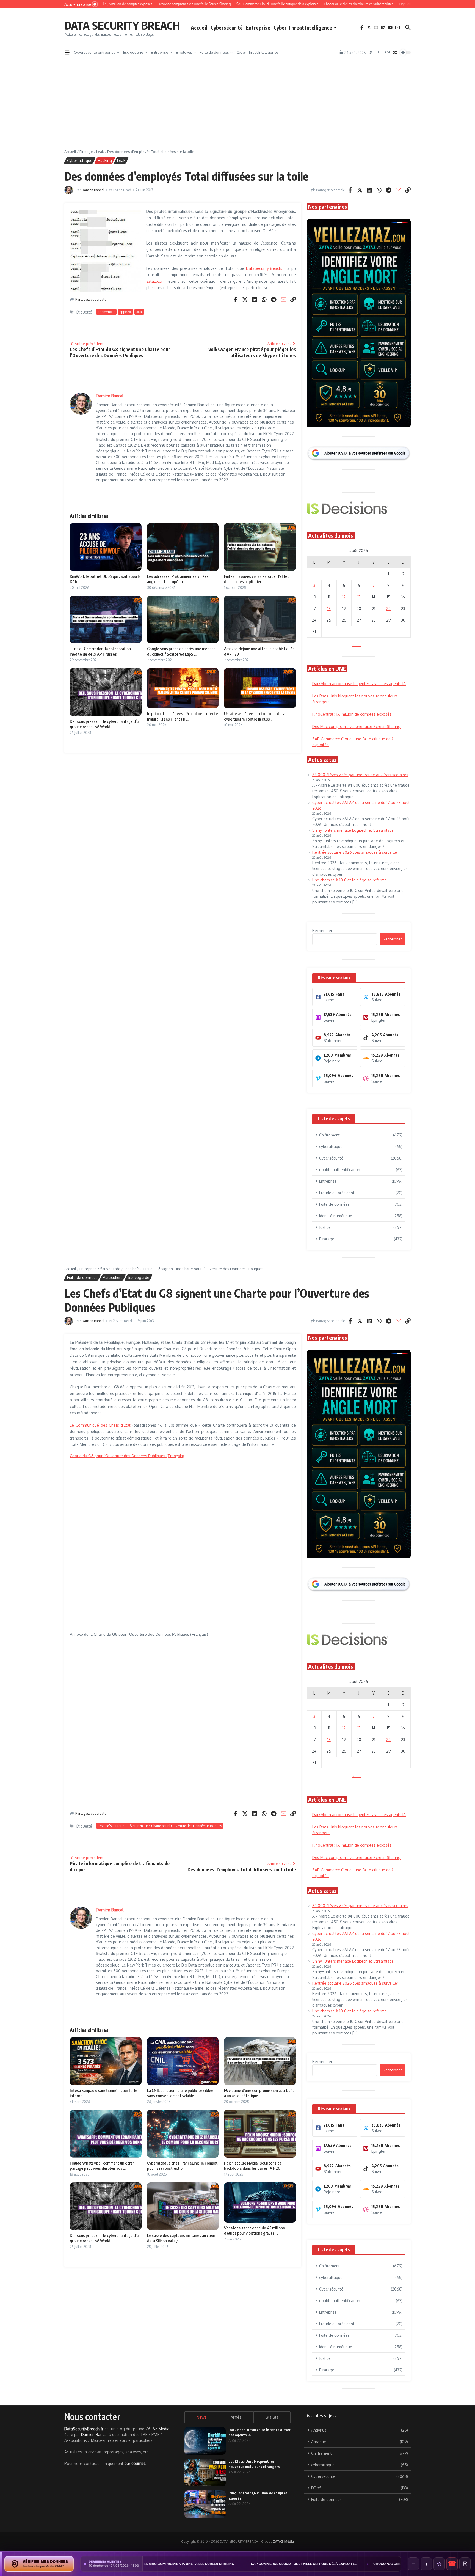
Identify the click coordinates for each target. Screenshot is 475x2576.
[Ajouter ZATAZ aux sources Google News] (465, 2564)
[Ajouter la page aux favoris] (439, 2564)
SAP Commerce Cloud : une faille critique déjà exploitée (167, 2564)
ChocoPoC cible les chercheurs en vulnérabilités (284, 2564)
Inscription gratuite (238, 1331)
